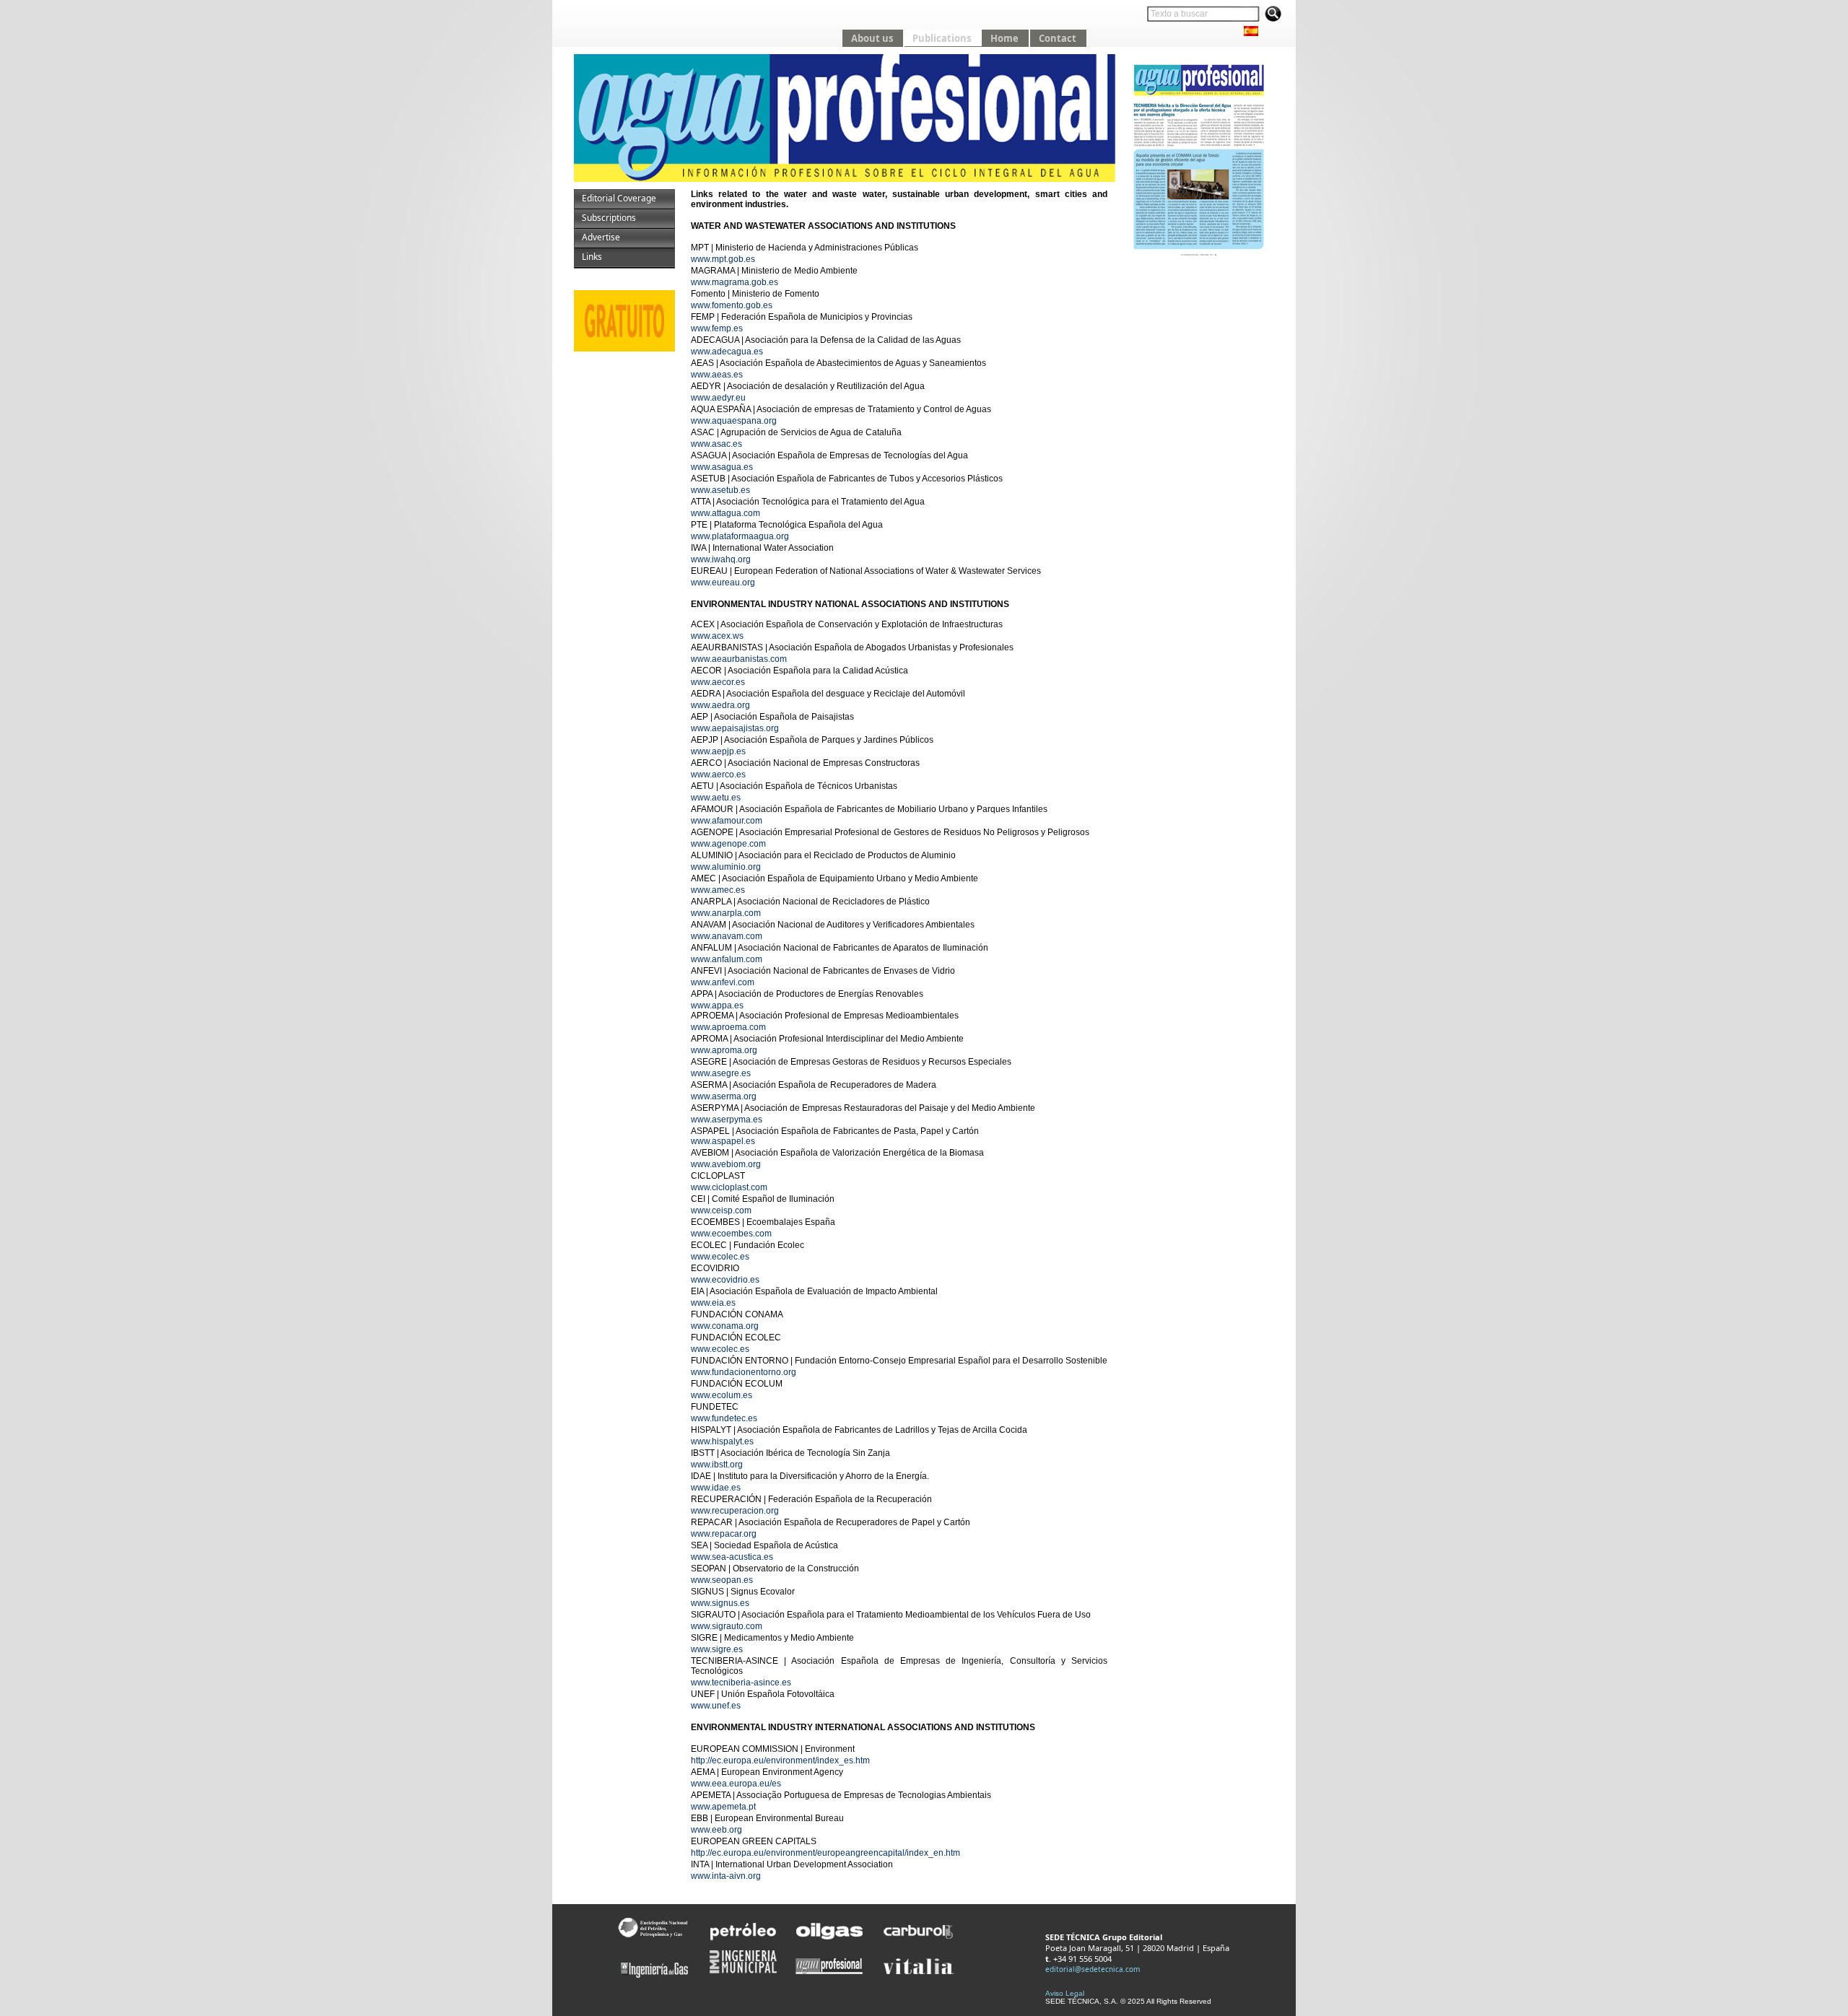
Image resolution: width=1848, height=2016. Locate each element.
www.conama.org (725, 1326)
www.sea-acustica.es (732, 1557)
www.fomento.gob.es (732, 305)
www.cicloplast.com (729, 1187)
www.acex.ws (717, 636)
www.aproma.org (724, 1050)
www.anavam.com (727, 936)
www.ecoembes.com (731, 1234)
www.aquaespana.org (734, 421)
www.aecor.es (718, 682)
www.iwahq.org (721, 559)
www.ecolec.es (720, 1257)
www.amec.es (718, 890)
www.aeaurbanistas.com (739, 659)
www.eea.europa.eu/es (736, 1784)
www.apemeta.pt (723, 1807)
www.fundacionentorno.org (744, 1372)
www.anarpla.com (726, 913)
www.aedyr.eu (718, 398)
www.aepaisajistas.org (735, 728)
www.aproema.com (728, 1027)
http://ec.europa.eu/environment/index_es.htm (780, 1760)
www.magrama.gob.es (735, 282)
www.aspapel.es (723, 1141)
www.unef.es (716, 1706)
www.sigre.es (717, 1649)
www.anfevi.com (723, 982)
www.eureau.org (723, 582)
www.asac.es (716, 444)
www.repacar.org (724, 1534)
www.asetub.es (720, 490)
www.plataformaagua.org (740, 536)
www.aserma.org (724, 1096)
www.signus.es (720, 1603)
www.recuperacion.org (735, 1511)
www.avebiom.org (726, 1164)
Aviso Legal (1065, 1993)
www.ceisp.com (721, 1210)
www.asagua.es (722, 467)
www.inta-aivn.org (726, 1876)
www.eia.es (713, 1303)
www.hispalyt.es (722, 1441)
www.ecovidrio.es (725, 1280)
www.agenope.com (728, 844)
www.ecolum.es (722, 1395)
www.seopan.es (722, 1580)
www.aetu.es (716, 798)
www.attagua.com (725, 513)
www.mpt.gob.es (723, 259)
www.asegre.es (721, 1073)
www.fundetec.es (724, 1418)
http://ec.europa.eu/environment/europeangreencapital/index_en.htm (825, 1853)
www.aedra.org (720, 705)
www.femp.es (717, 328)
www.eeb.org (716, 1830)
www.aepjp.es (718, 751)
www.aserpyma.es (727, 1120)
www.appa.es (717, 1005)
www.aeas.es (717, 375)
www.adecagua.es (727, 352)
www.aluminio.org (726, 867)
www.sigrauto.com (727, 1626)
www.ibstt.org (717, 1465)
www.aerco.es (718, 774)
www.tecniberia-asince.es (741, 1683)
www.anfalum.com (727, 959)
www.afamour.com (727, 821)
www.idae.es (716, 1488)
